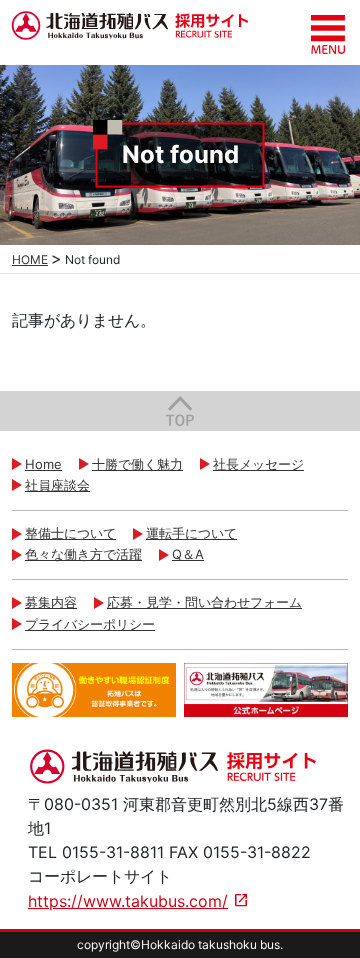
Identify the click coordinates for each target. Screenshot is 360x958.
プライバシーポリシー (90, 624)
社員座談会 (57, 485)
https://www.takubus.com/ (128, 901)
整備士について (70, 533)
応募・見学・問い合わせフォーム (204, 602)
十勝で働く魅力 (137, 464)
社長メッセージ (258, 464)
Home (43, 464)
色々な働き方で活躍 (83, 554)
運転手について (191, 533)
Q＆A (188, 554)
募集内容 (51, 602)
